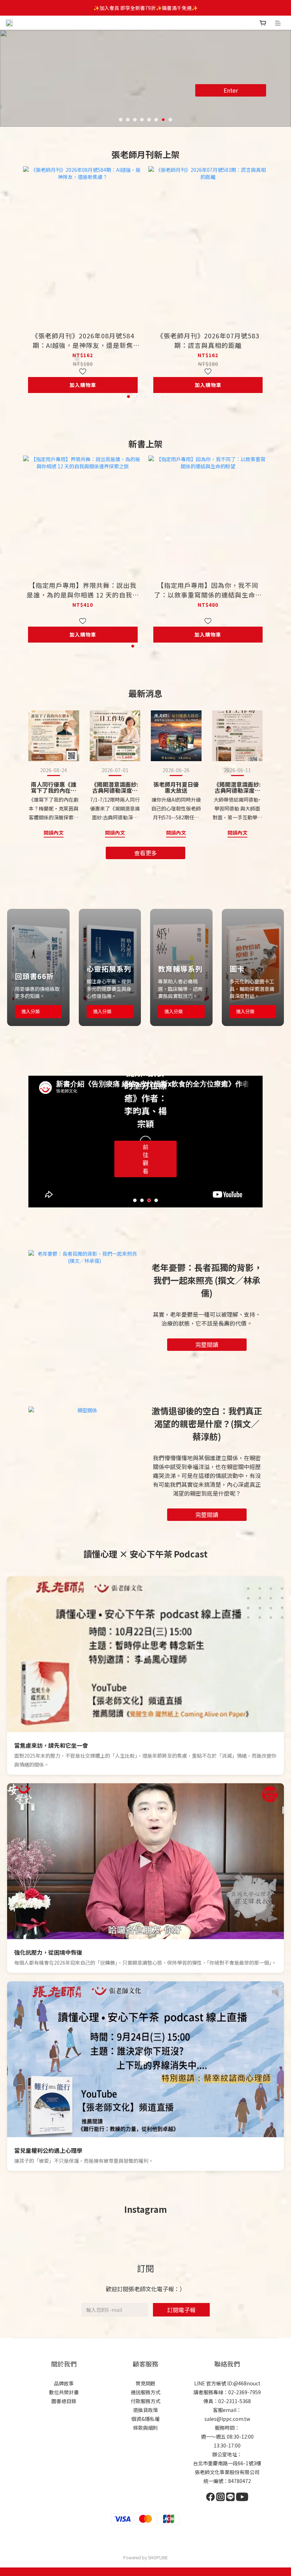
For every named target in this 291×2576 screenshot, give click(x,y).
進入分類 (31, 1011)
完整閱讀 (207, 1344)
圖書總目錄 (64, 2401)
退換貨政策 (145, 2410)
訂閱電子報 (181, 2310)
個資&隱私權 (145, 2419)
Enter (231, 90)
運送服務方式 (145, 2392)
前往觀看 (145, 1159)
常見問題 (145, 2383)
